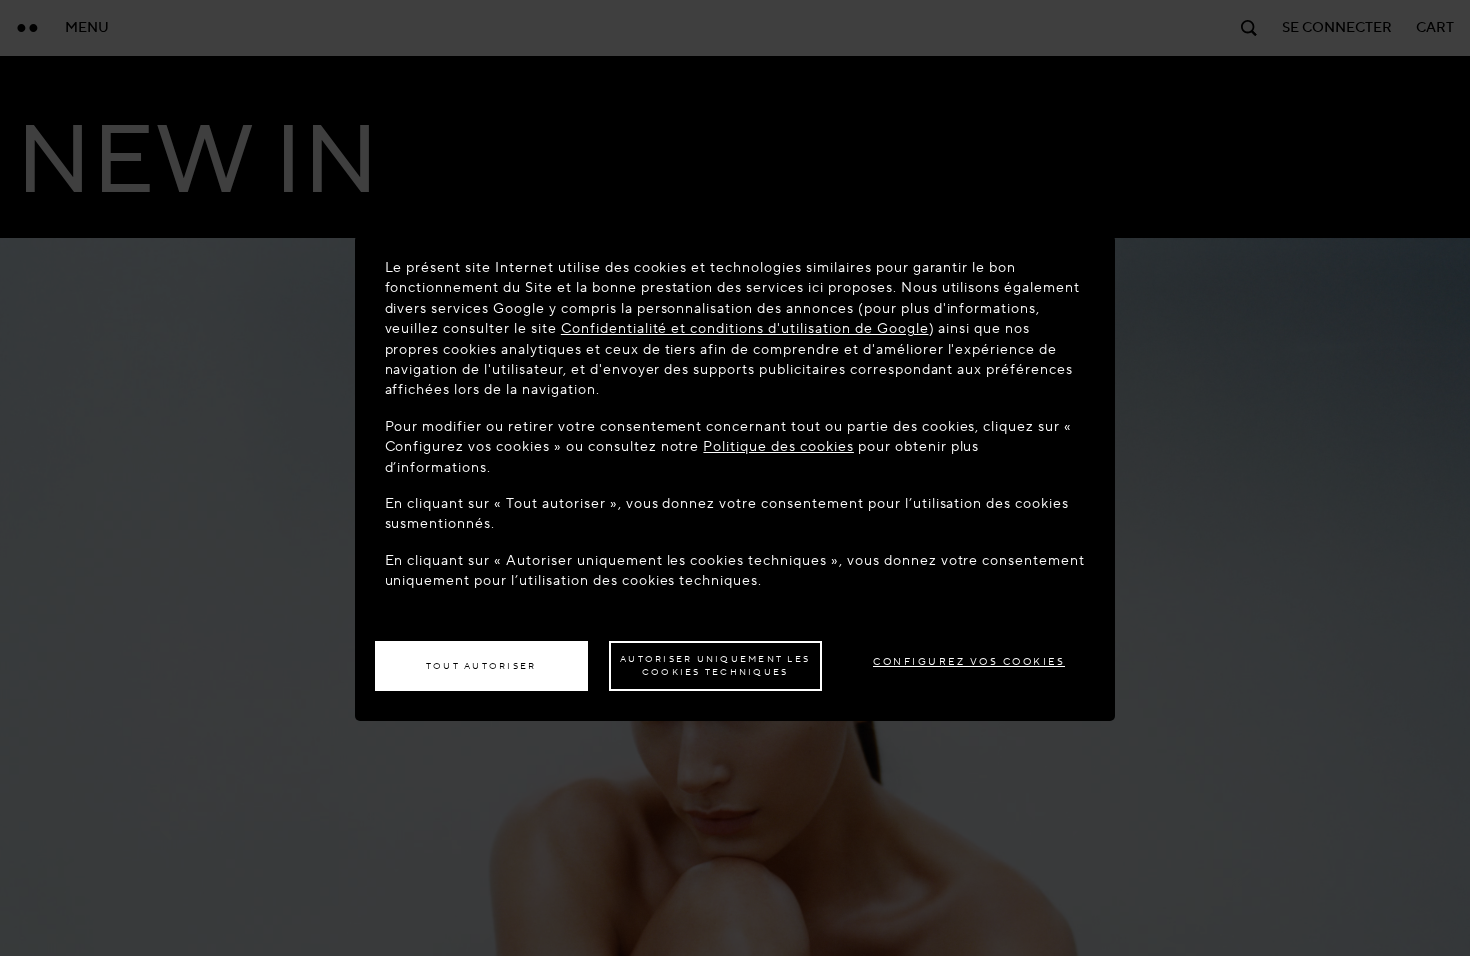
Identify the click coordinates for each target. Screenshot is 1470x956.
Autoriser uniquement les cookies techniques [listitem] (715, 666)
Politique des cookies (778, 446)
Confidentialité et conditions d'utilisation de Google (745, 328)
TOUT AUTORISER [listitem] (481, 666)
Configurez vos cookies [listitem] (969, 661)
